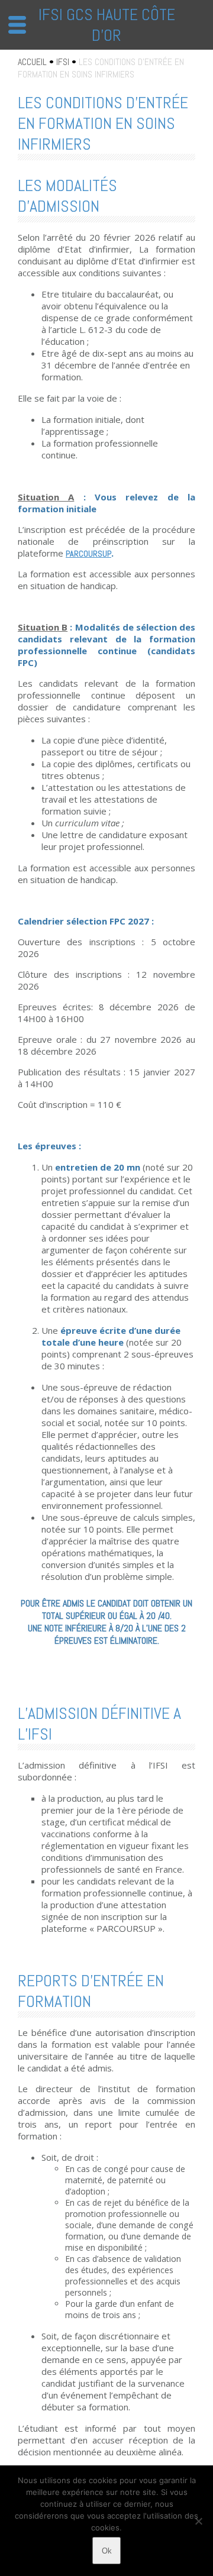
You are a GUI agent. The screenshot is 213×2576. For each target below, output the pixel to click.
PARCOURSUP (88, 554)
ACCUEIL (32, 62)
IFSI (63, 62)
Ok (107, 2551)
